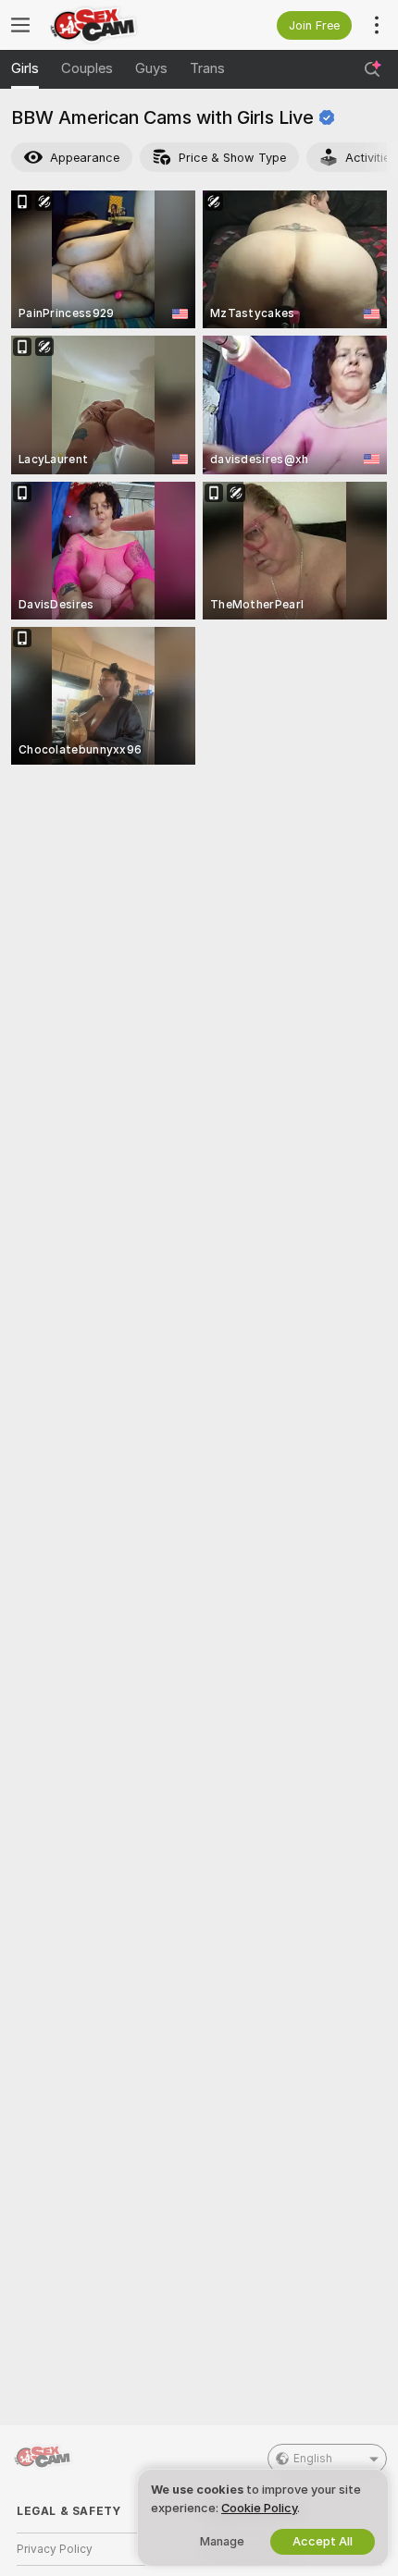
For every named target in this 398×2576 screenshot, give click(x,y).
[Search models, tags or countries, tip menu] (372, 69)
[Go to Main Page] (120, 25)
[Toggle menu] (20, 25)
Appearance (85, 158)
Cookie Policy (259, 2508)
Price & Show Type (232, 158)
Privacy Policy (55, 2549)
